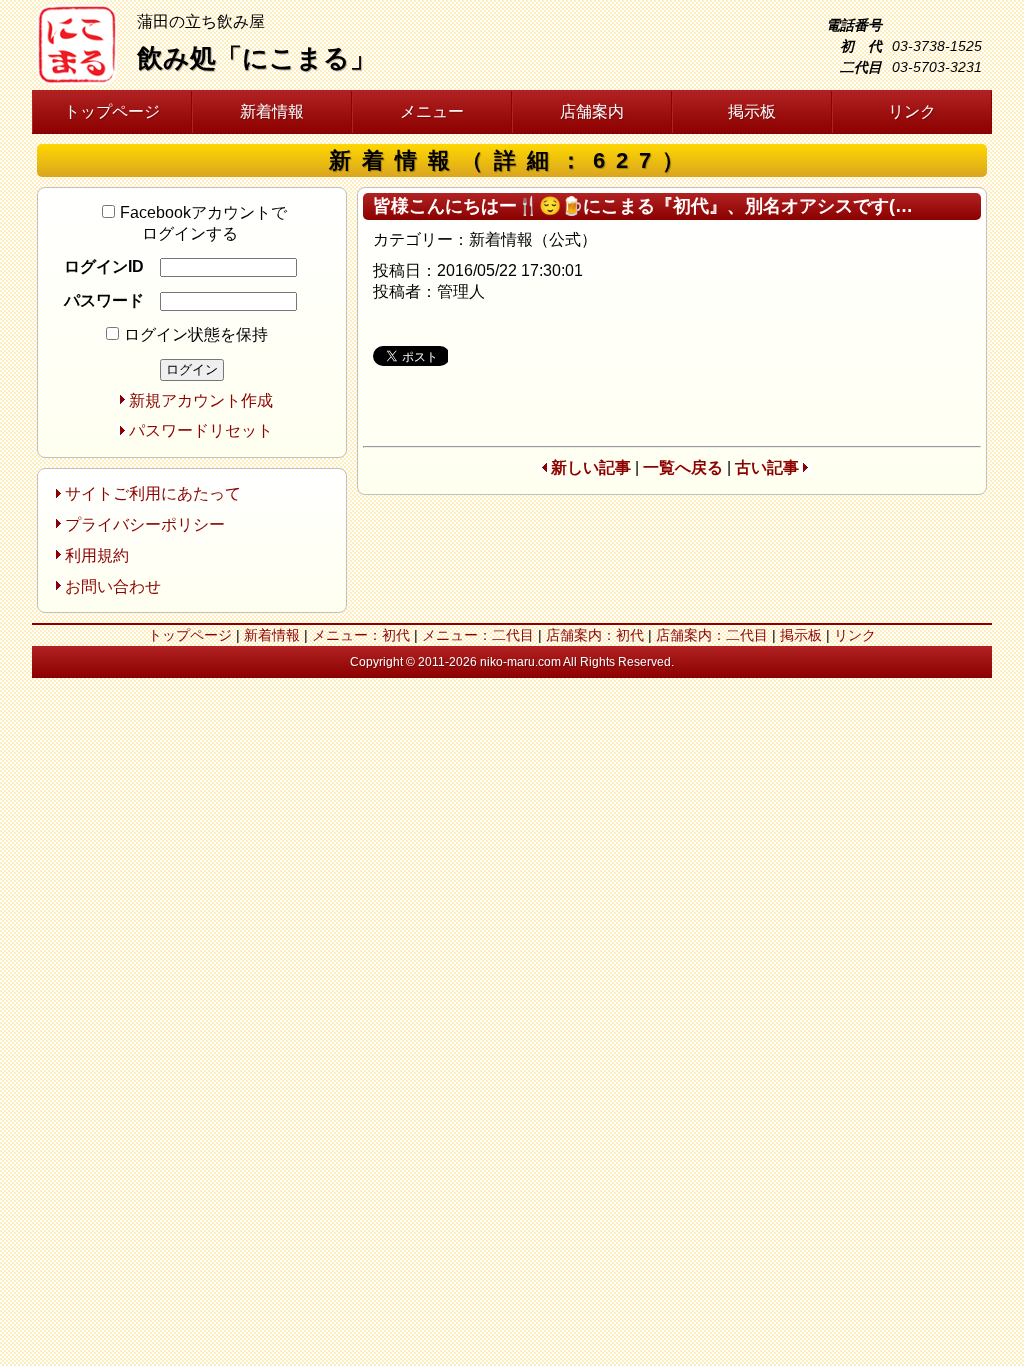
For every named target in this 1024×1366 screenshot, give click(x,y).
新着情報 (272, 111)
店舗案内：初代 (595, 635)
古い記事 (767, 467)
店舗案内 (592, 111)
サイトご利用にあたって (153, 493)
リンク (912, 111)
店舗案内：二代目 (712, 635)
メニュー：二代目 (478, 635)
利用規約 (97, 555)
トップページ (112, 111)
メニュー (432, 111)
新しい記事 (591, 467)
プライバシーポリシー (145, 524)
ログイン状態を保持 (196, 334)
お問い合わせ (113, 586)
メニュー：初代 (361, 635)
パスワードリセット (201, 430)
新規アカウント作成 (201, 400)
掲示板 (752, 111)
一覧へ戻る (683, 467)
